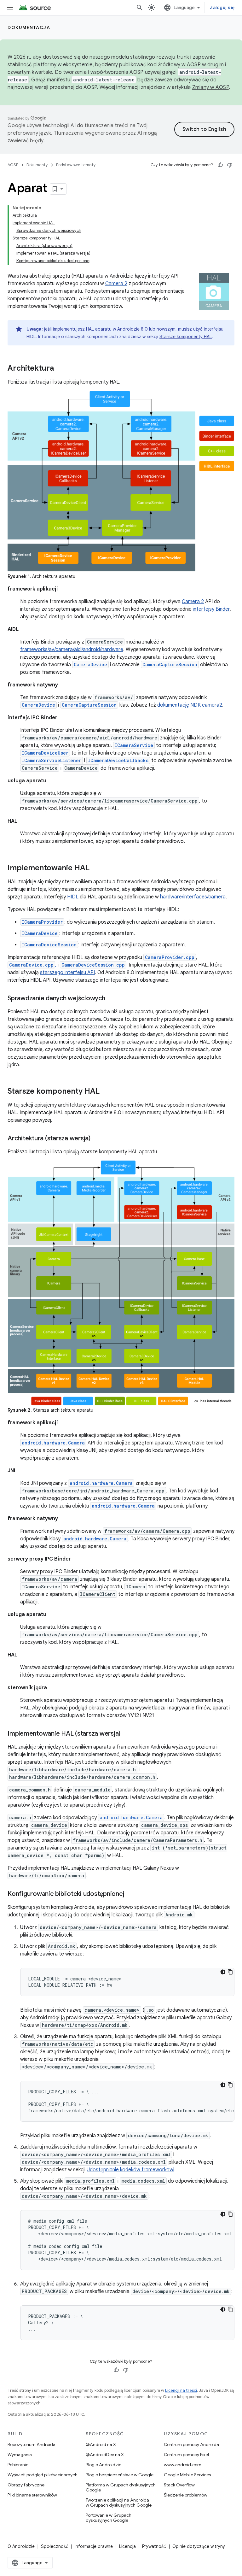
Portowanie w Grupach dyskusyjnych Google (109, 2518)
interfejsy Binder (211, 609)
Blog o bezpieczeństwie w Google (120, 2475)
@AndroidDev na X (105, 2455)
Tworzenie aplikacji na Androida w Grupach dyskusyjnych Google (119, 2502)
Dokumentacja (29, 27)
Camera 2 (116, 284)
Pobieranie (18, 2465)
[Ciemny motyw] (223, 1972)
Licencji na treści (181, 2390)
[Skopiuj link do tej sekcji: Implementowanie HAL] (96, 868)
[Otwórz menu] (10, 8)
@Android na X (101, 2444)
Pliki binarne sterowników (32, 2495)
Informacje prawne (94, 2546)
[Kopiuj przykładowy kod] (230, 1972)
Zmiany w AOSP (210, 87)
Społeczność (55, 2546)
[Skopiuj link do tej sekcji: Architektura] (60, 369)
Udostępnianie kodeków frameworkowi (130, 2170)
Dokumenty (37, 165)
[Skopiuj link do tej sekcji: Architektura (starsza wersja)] (97, 1139)
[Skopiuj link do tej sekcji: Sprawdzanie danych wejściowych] (112, 999)
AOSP (13, 165)
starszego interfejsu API (67, 973)
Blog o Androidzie (104, 2465)
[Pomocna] (220, 165)
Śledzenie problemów (186, 2495)
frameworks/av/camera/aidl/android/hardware (72, 650)
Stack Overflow (179, 2485)
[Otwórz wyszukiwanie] (140, 8)
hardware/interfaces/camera (193, 897)
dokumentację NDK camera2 (190, 705)
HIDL (73, 897)
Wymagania (20, 2455)
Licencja (127, 2546)
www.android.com (183, 2465)
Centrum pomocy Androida (191, 2444)
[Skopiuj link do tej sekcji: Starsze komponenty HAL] (106, 1092)
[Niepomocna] (230, 165)
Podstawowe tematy (76, 165)
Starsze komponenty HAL (186, 337)
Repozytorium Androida (32, 2444)
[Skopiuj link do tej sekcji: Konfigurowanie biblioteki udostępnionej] (130, 1894)
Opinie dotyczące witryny (199, 2546)
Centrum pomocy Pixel (186, 2455)
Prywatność (154, 2546)
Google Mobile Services (187, 2475)
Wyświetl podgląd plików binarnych (43, 2475)
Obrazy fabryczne (26, 2485)
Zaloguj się (222, 8)
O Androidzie (21, 2546)
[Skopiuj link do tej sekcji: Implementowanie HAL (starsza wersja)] (127, 1734)
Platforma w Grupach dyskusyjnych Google (121, 2487)
